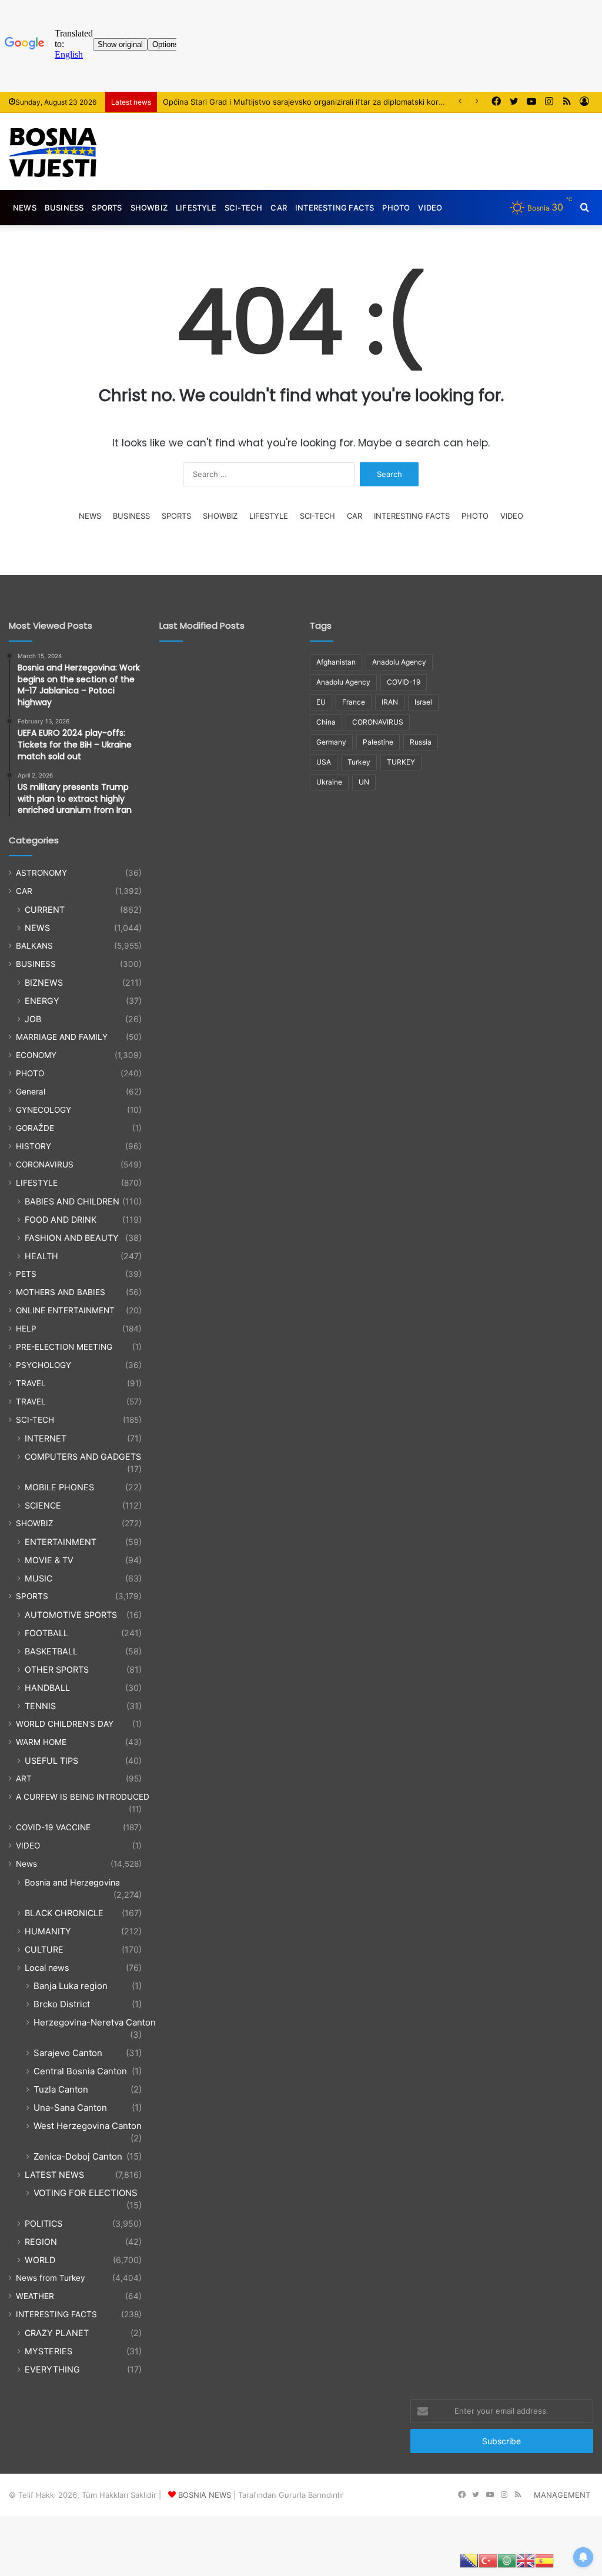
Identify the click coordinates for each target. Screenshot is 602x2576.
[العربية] (507, 2560)
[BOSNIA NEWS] (53, 151)
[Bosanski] (469, 2560)
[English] (526, 2560)
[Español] (544, 2560)
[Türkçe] (488, 2560)
